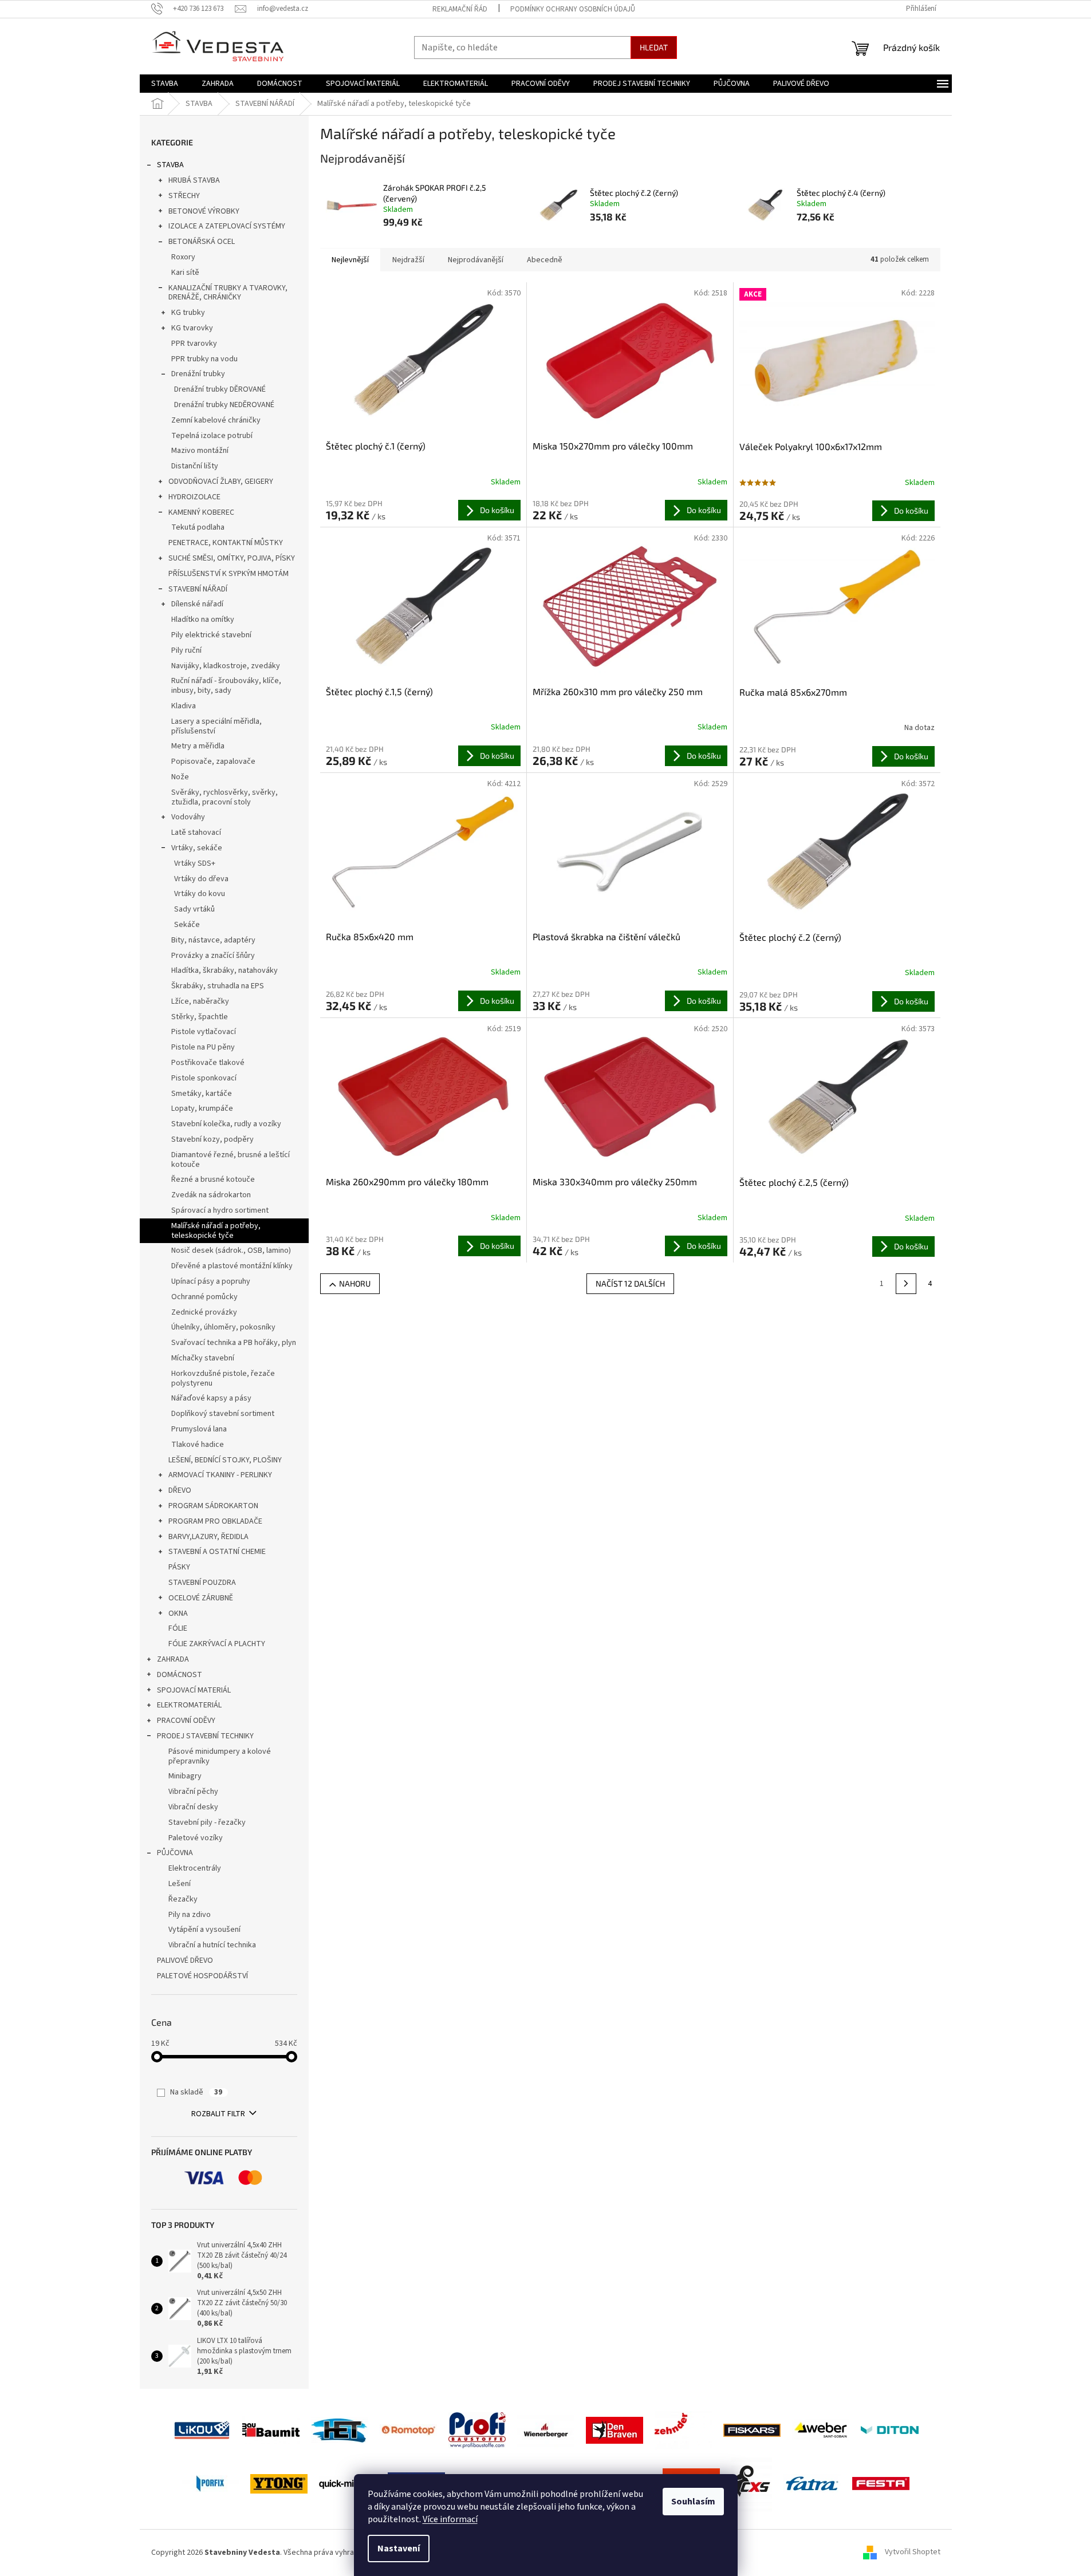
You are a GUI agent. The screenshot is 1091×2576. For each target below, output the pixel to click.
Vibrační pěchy (193, 1792)
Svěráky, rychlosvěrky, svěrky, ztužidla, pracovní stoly (224, 797)
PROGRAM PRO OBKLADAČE (215, 1521)
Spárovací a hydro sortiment (220, 1210)
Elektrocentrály (195, 1868)
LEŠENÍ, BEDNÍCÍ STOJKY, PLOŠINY (225, 1460)
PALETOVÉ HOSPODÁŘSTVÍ (202, 1976)
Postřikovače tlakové (208, 1063)
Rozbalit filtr (218, 2114)
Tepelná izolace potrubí (212, 436)
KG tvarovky (192, 328)
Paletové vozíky (196, 1838)
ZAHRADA (173, 1659)
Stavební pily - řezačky (207, 1822)
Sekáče (187, 925)
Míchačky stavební (203, 1358)
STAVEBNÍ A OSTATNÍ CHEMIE (217, 1552)
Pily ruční (186, 650)
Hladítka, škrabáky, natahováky (224, 971)
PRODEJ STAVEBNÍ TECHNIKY (205, 1736)
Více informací (450, 2519)
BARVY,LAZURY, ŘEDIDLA (208, 1537)
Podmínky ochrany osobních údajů (573, 9)
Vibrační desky (193, 1807)
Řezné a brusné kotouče (213, 1179)
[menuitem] (165, 84)
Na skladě (196, 2092)
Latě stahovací (196, 833)
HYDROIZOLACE (194, 497)
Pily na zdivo (190, 1915)
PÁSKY (179, 1567)
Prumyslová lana (199, 1429)
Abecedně (545, 260)
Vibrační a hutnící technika (212, 1945)
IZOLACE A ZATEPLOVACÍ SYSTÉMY (227, 226)
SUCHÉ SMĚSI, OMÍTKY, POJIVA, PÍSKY (232, 558)
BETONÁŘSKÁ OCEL (202, 242)
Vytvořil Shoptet (913, 2553)
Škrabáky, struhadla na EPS (218, 986)
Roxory (183, 257)
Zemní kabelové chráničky (216, 420)
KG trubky (188, 313)
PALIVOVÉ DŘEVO (185, 1960)
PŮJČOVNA (175, 1853)
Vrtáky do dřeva (201, 879)
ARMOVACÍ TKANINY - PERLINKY (220, 1475)
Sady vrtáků (194, 909)
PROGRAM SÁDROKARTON (213, 1506)
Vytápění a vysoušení (204, 1930)
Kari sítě (185, 273)
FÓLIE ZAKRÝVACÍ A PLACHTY (217, 1644)
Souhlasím (693, 2502)
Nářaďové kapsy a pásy (211, 1398)
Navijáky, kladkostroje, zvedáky (226, 666)
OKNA (178, 1614)
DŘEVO (180, 1490)
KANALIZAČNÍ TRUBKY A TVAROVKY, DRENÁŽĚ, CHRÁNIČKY (228, 293)
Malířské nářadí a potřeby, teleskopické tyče (216, 1231)
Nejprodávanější (476, 260)
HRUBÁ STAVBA (194, 180)
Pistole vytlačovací (204, 1032)
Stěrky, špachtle (200, 1017)
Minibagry (185, 1776)
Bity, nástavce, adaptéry (213, 940)
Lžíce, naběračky (200, 1001)
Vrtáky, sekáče (197, 848)
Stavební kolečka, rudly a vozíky (226, 1124)
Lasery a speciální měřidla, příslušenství (216, 726)
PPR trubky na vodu (204, 359)
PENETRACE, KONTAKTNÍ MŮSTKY (226, 543)
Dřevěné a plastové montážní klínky (232, 1266)
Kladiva (184, 706)
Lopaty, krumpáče (202, 1108)
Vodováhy (188, 817)
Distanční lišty (195, 466)
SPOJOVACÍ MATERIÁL (194, 1690)
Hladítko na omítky (203, 620)
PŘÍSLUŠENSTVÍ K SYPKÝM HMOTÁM (229, 574)
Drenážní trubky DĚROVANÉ (220, 389)
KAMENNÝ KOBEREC (201, 512)
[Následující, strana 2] (906, 1284)
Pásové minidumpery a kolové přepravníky (220, 1756)
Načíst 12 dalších (630, 1283)
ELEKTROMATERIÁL (189, 1705)
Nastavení (399, 2549)
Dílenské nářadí (197, 604)
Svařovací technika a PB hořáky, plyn (234, 1343)
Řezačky (183, 1899)
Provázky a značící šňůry (213, 956)
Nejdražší (408, 260)
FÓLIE (178, 1628)
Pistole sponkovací (204, 1078)
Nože (180, 777)
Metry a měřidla (198, 746)
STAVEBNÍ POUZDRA (202, 1583)
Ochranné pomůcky (204, 1297)
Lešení (180, 1884)
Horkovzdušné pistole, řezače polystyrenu (223, 1378)
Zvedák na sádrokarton (211, 1195)
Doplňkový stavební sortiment (223, 1414)
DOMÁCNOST (180, 1675)
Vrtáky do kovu (200, 894)
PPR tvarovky (194, 344)
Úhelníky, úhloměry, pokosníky (223, 1327)
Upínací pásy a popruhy (211, 1281)
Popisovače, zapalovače (213, 762)
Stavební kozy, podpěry (212, 1139)
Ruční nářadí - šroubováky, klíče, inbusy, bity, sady (226, 686)
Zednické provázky (204, 1312)
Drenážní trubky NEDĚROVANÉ (224, 405)
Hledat (654, 47)
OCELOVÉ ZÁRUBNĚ (201, 1598)
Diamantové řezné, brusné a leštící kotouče (231, 1160)
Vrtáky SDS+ (195, 863)
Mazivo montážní (200, 451)
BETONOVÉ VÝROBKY (204, 211)
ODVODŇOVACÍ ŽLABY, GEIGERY (221, 482)
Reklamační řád (460, 9)
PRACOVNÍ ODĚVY (186, 1721)
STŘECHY (184, 196)
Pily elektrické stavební (211, 635)
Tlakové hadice (198, 1445)
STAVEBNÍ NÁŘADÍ (198, 589)
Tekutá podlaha (198, 527)
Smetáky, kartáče (202, 1094)
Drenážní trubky (198, 374)
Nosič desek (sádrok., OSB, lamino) (231, 1250)
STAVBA (170, 165)
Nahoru (355, 1283)
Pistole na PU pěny (203, 1047)
